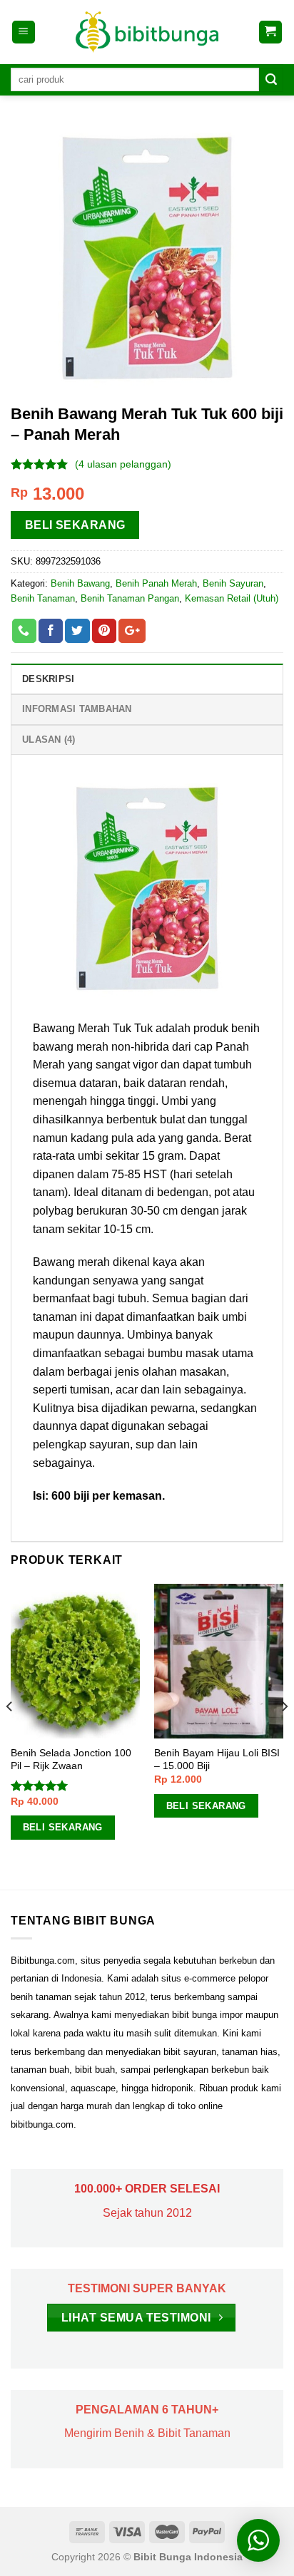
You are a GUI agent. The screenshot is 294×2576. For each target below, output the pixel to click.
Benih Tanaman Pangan (130, 598)
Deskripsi (48, 679)
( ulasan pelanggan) (123, 464)
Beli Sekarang (75, 525)
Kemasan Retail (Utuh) (232, 598)
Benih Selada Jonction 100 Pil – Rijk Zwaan (71, 1760)
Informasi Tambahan (77, 709)
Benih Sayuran (233, 583)
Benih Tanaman (43, 598)
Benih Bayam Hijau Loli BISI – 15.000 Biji (217, 1760)
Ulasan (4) (49, 740)
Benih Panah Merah (156, 583)
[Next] (284, 1735)
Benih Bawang (80, 583)
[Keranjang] (271, 32)
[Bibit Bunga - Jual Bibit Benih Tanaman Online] (147, 32)
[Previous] (10, 1735)
